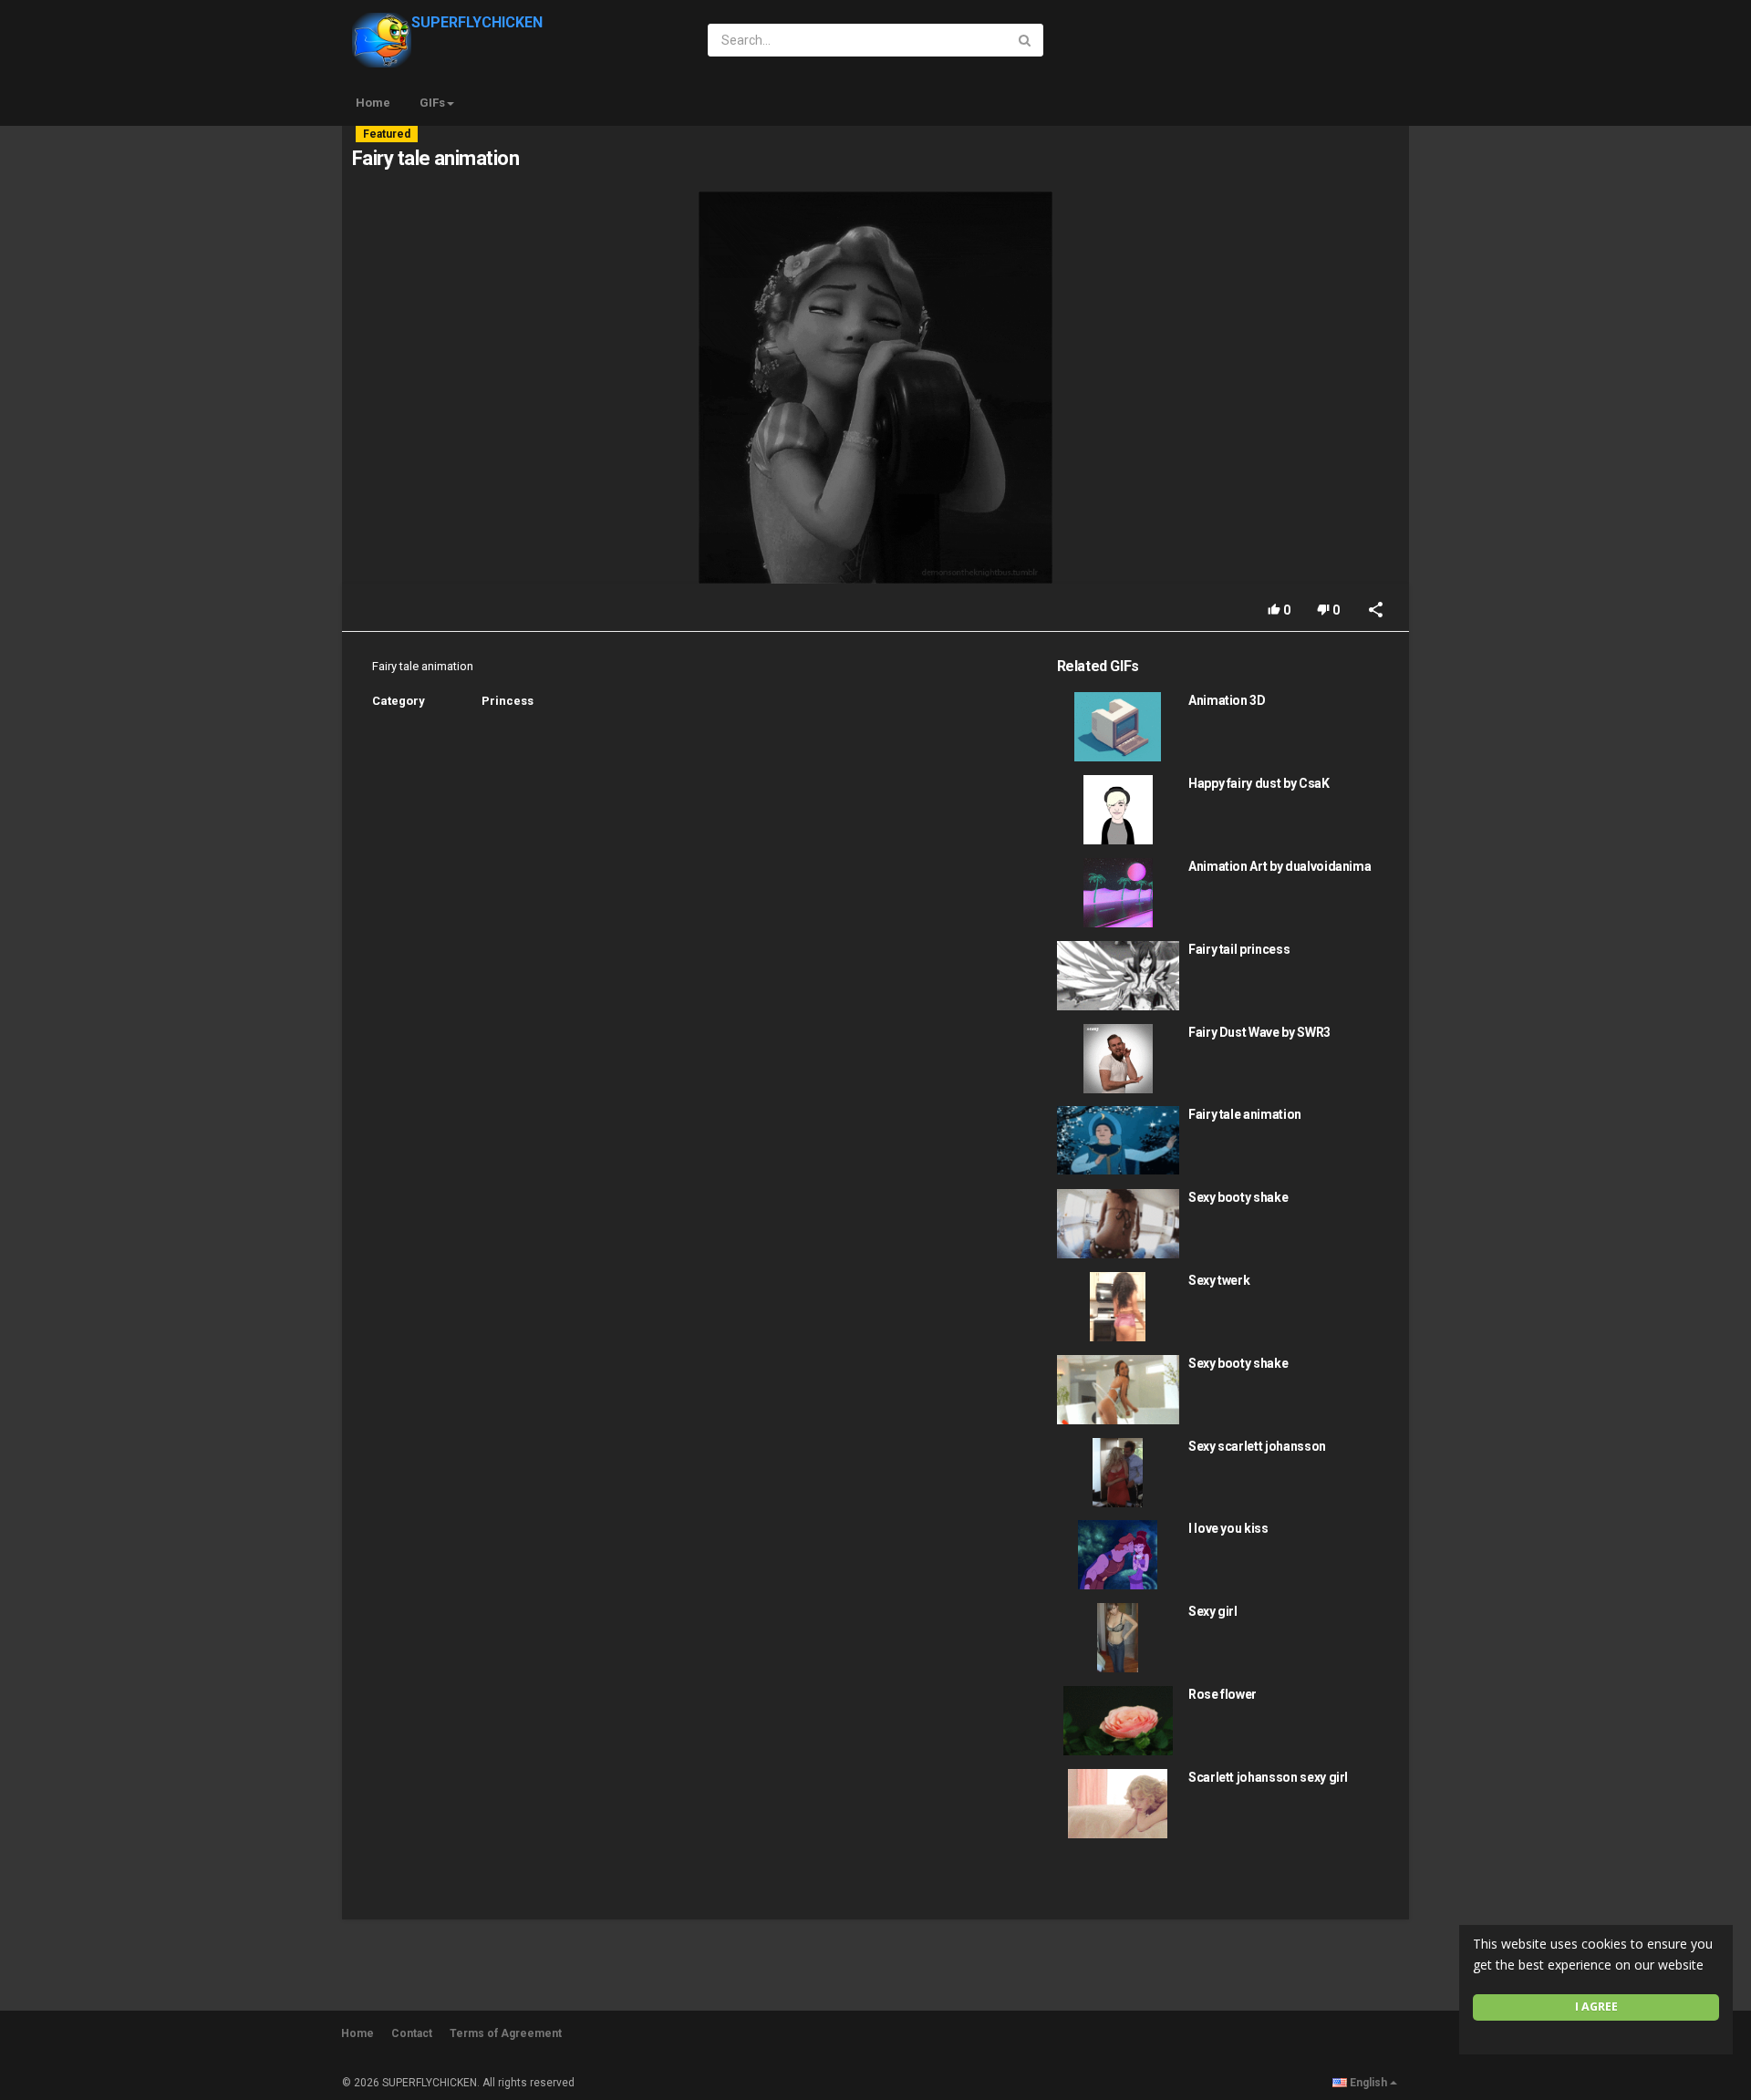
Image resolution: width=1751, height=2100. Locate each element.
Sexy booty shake (1238, 1197)
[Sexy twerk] (1118, 1307)
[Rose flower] (1118, 1721)
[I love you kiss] (1118, 1555)
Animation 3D (1227, 700)
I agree (1596, 2007)
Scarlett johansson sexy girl (1268, 1777)
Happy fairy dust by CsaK (1259, 783)
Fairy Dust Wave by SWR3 (1259, 1032)
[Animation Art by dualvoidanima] (1118, 893)
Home (373, 103)
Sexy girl (1213, 1611)
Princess (508, 701)
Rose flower (1223, 1694)
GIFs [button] (432, 103)
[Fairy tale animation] (1118, 1140)
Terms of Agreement (506, 2033)
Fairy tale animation (1245, 1114)
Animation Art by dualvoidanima (1280, 866)
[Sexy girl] (1118, 1638)
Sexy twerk (1219, 1280)
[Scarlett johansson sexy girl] (1118, 1804)
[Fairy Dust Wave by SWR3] (1118, 1059)
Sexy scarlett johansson (1257, 1446)
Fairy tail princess (1239, 949)
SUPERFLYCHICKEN (477, 22)
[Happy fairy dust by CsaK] (1118, 810)
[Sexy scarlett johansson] (1118, 1473)
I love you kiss (1228, 1528)
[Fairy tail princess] (1118, 976)
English (1368, 2083)
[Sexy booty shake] (1118, 1224)
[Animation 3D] (1118, 727)
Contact (412, 2033)
